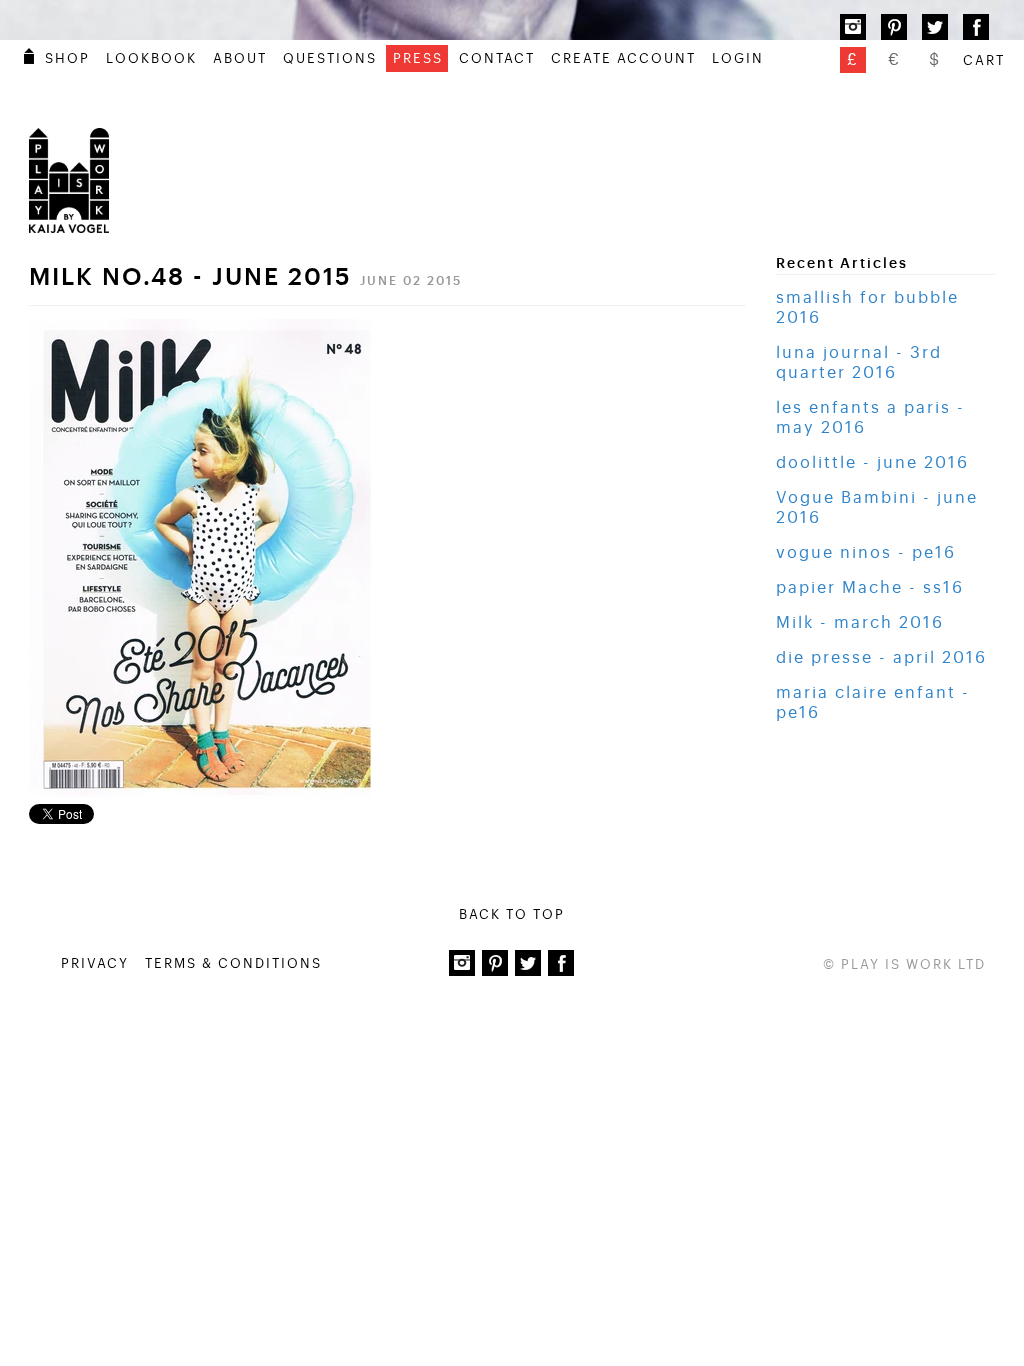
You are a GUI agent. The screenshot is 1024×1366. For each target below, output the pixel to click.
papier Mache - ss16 (870, 588)
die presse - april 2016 (881, 658)
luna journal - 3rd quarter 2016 (859, 363)
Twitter (935, 27)
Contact (497, 58)
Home (29, 56)
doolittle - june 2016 (872, 463)
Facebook (976, 27)
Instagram (853, 27)
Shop (67, 58)
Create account (623, 58)
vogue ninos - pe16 (866, 553)
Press (418, 58)
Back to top (512, 914)
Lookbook (151, 58)
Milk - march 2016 (860, 623)
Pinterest (894, 27)
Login (738, 58)
